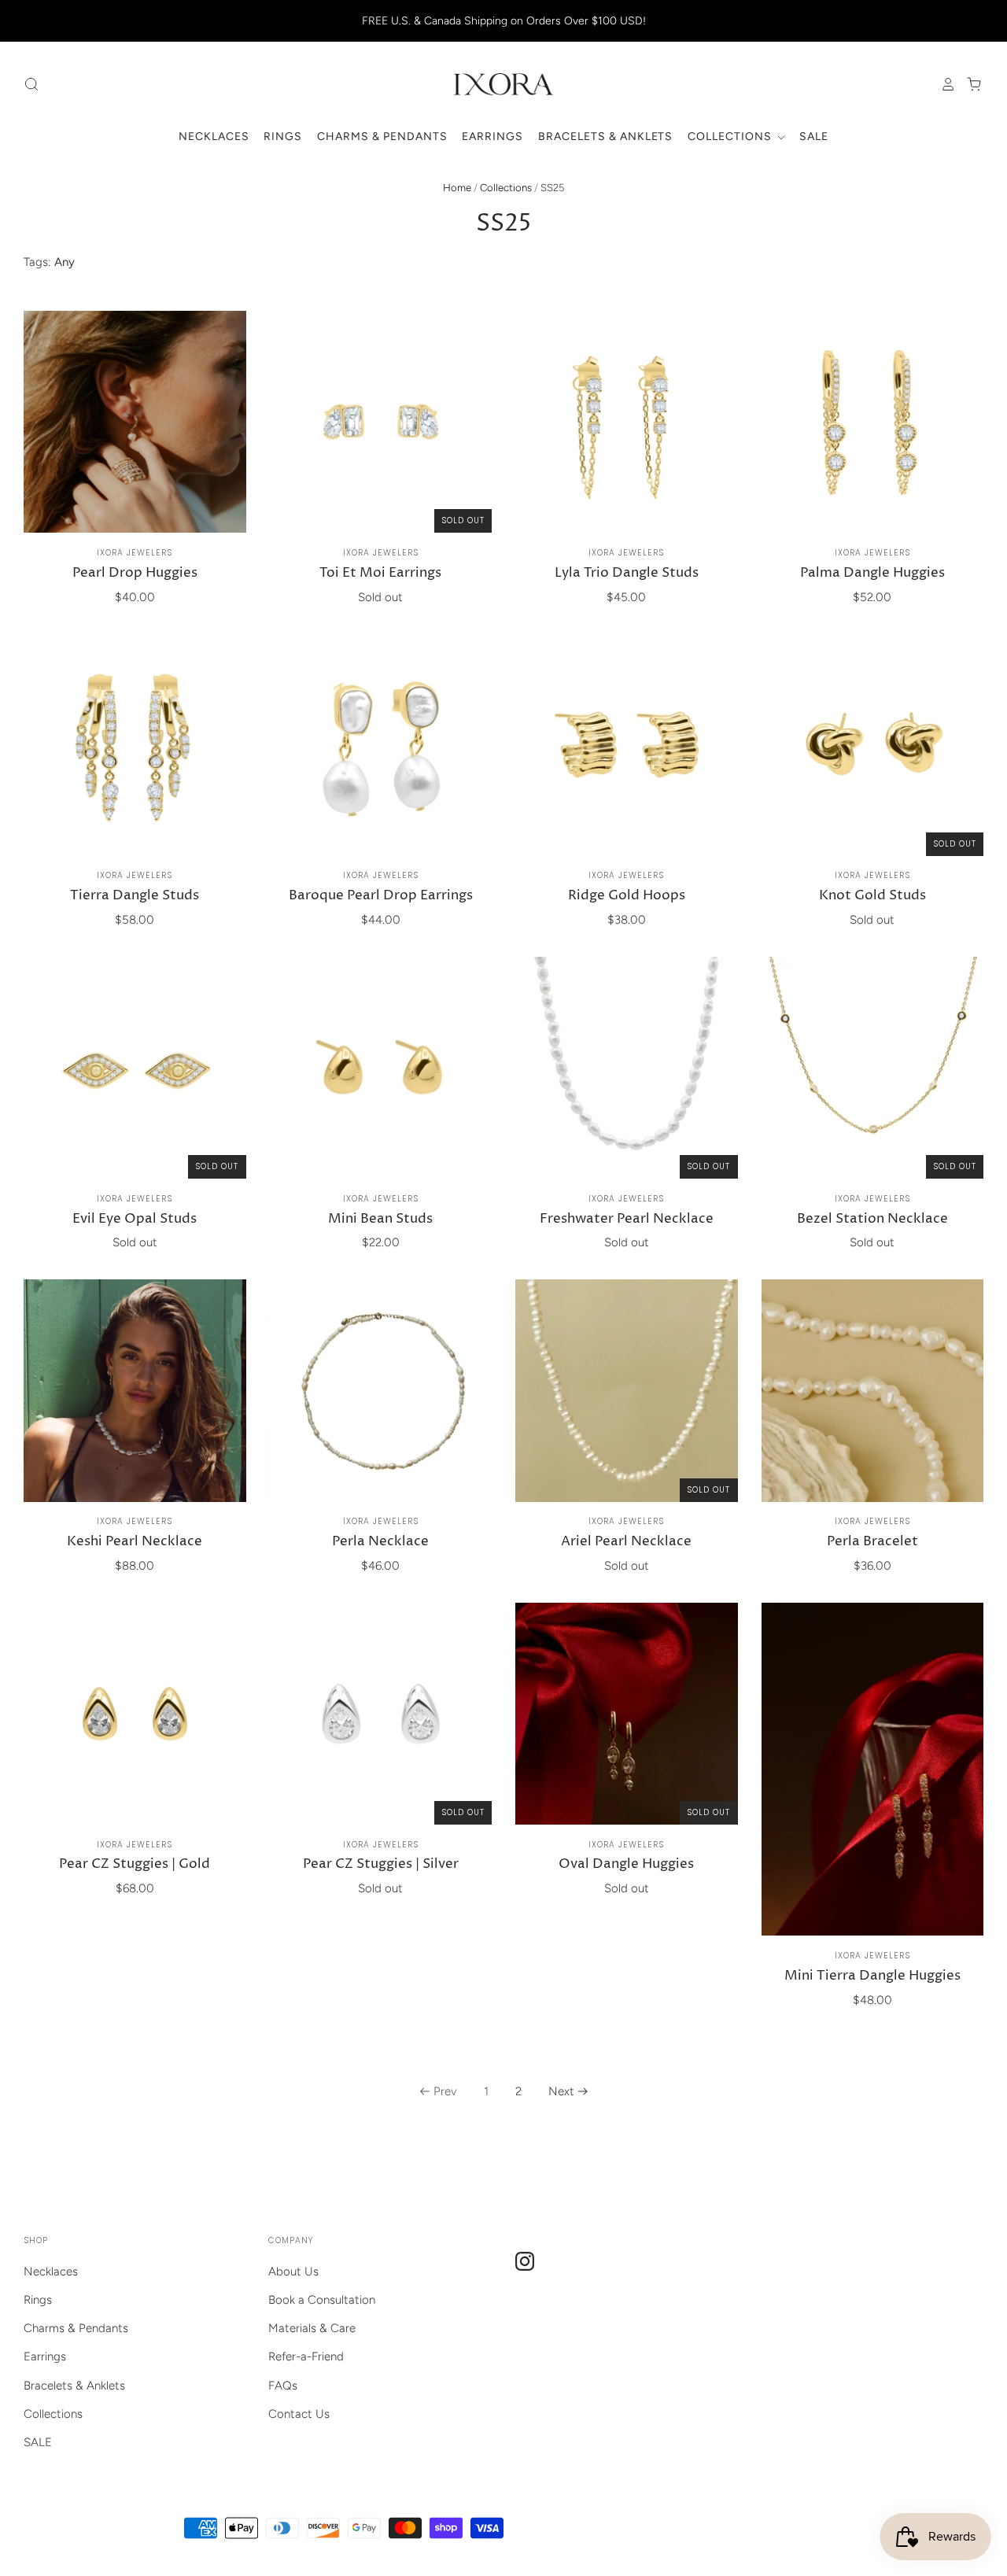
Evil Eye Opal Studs (135, 1219)
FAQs (283, 2386)
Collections (731, 137)
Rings (283, 137)
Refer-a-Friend (306, 2356)
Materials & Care (312, 2328)
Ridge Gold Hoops (627, 896)
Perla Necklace (380, 1542)
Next (561, 2091)
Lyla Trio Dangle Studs (627, 573)
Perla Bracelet (872, 1542)
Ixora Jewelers (135, 553)
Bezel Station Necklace (872, 1219)
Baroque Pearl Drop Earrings (381, 896)
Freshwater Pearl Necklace (627, 1219)
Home (457, 188)
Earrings (492, 137)
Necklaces (214, 137)
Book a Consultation (322, 2300)
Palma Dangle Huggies (872, 573)
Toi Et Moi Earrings (380, 573)
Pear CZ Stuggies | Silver (381, 1864)
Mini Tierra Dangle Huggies (872, 1976)
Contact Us (299, 2414)
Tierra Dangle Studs (135, 896)
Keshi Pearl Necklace (135, 1542)
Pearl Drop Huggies (135, 573)
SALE (814, 137)
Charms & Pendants (382, 137)
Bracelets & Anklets (606, 137)
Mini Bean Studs (380, 1219)
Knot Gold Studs (872, 896)
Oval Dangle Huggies (626, 1864)
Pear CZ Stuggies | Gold (135, 1864)
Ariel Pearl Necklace (626, 1542)
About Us (293, 2272)
